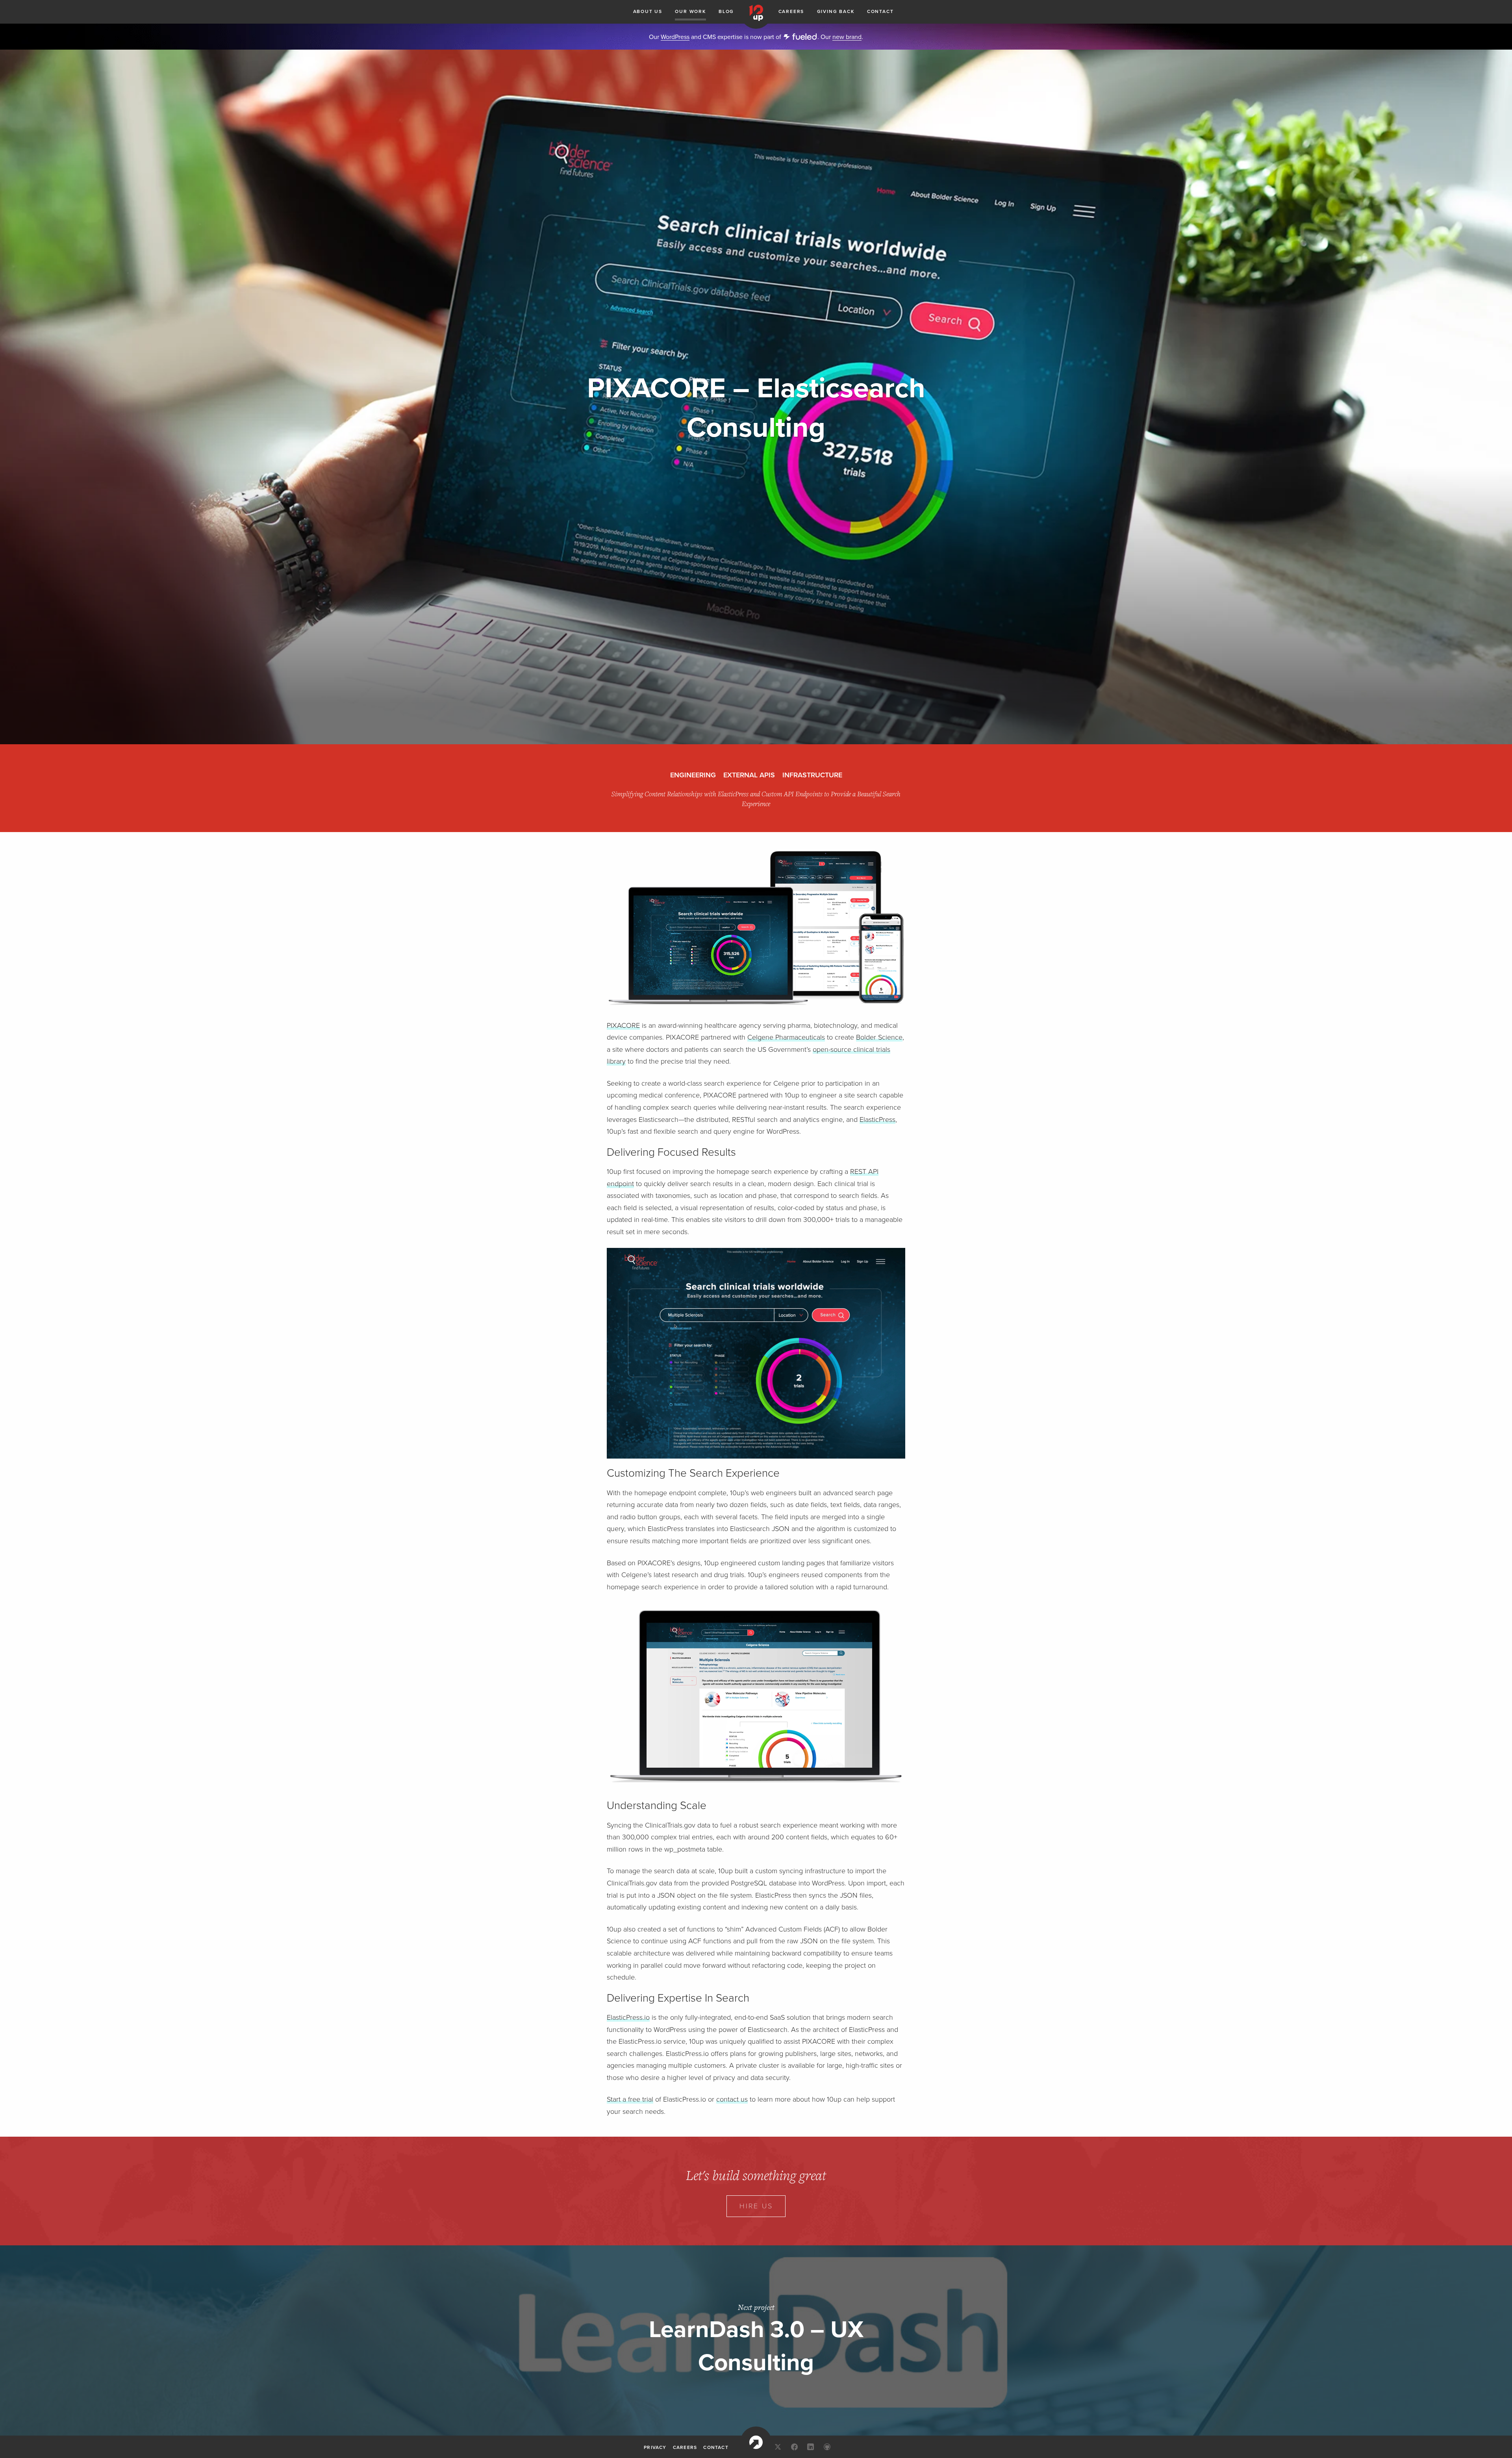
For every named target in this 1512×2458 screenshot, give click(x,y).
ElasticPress (877, 1120)
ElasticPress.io (628, 2017)
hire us (756, 2206)
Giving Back (836, 11)
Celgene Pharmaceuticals (786, 1037)
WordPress (675, 37)
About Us (648, 11)
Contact (880, 11)
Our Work (690, 11)
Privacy (655, 2447)
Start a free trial (630, 2099)
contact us (732, 2099)
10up (756, 2442)
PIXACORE (623, 1025)
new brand (847, 37)
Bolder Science (879, 1037)
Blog (726, 11)
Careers (791, 11)
